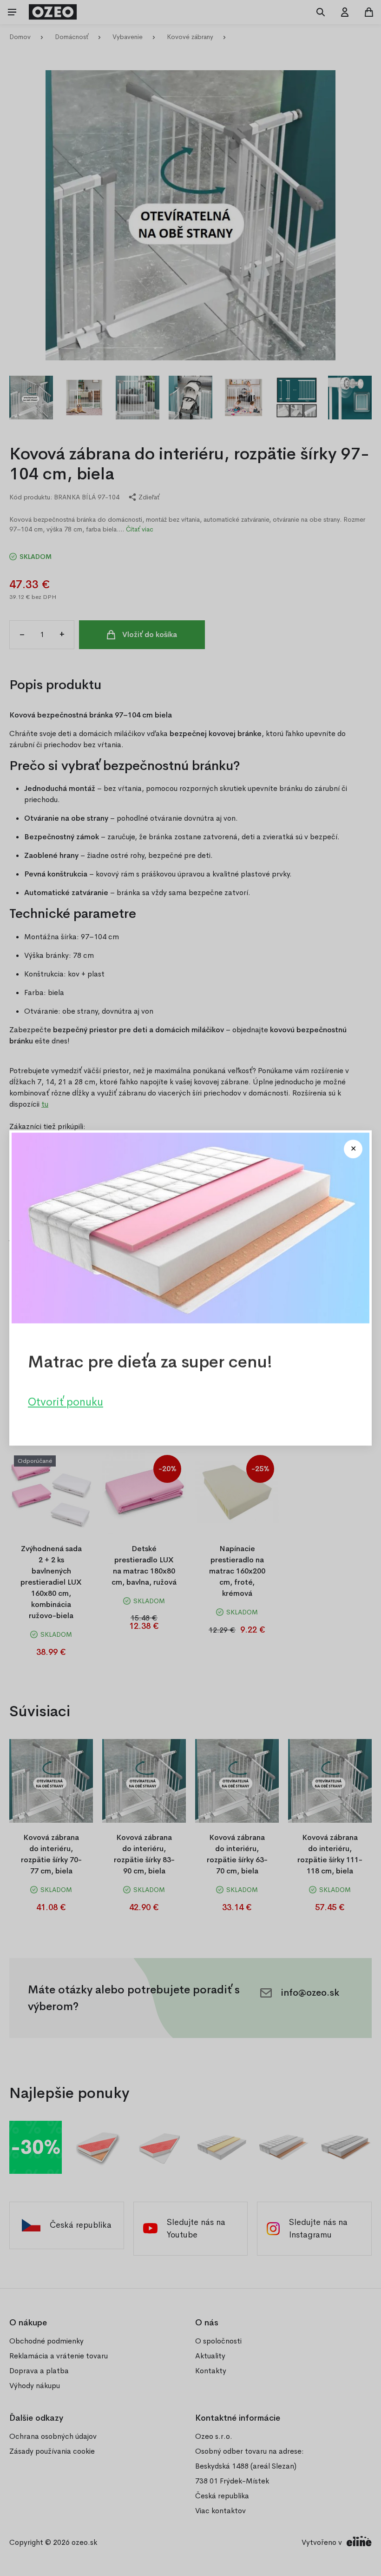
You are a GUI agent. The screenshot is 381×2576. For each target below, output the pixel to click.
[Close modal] (353, 1149)
